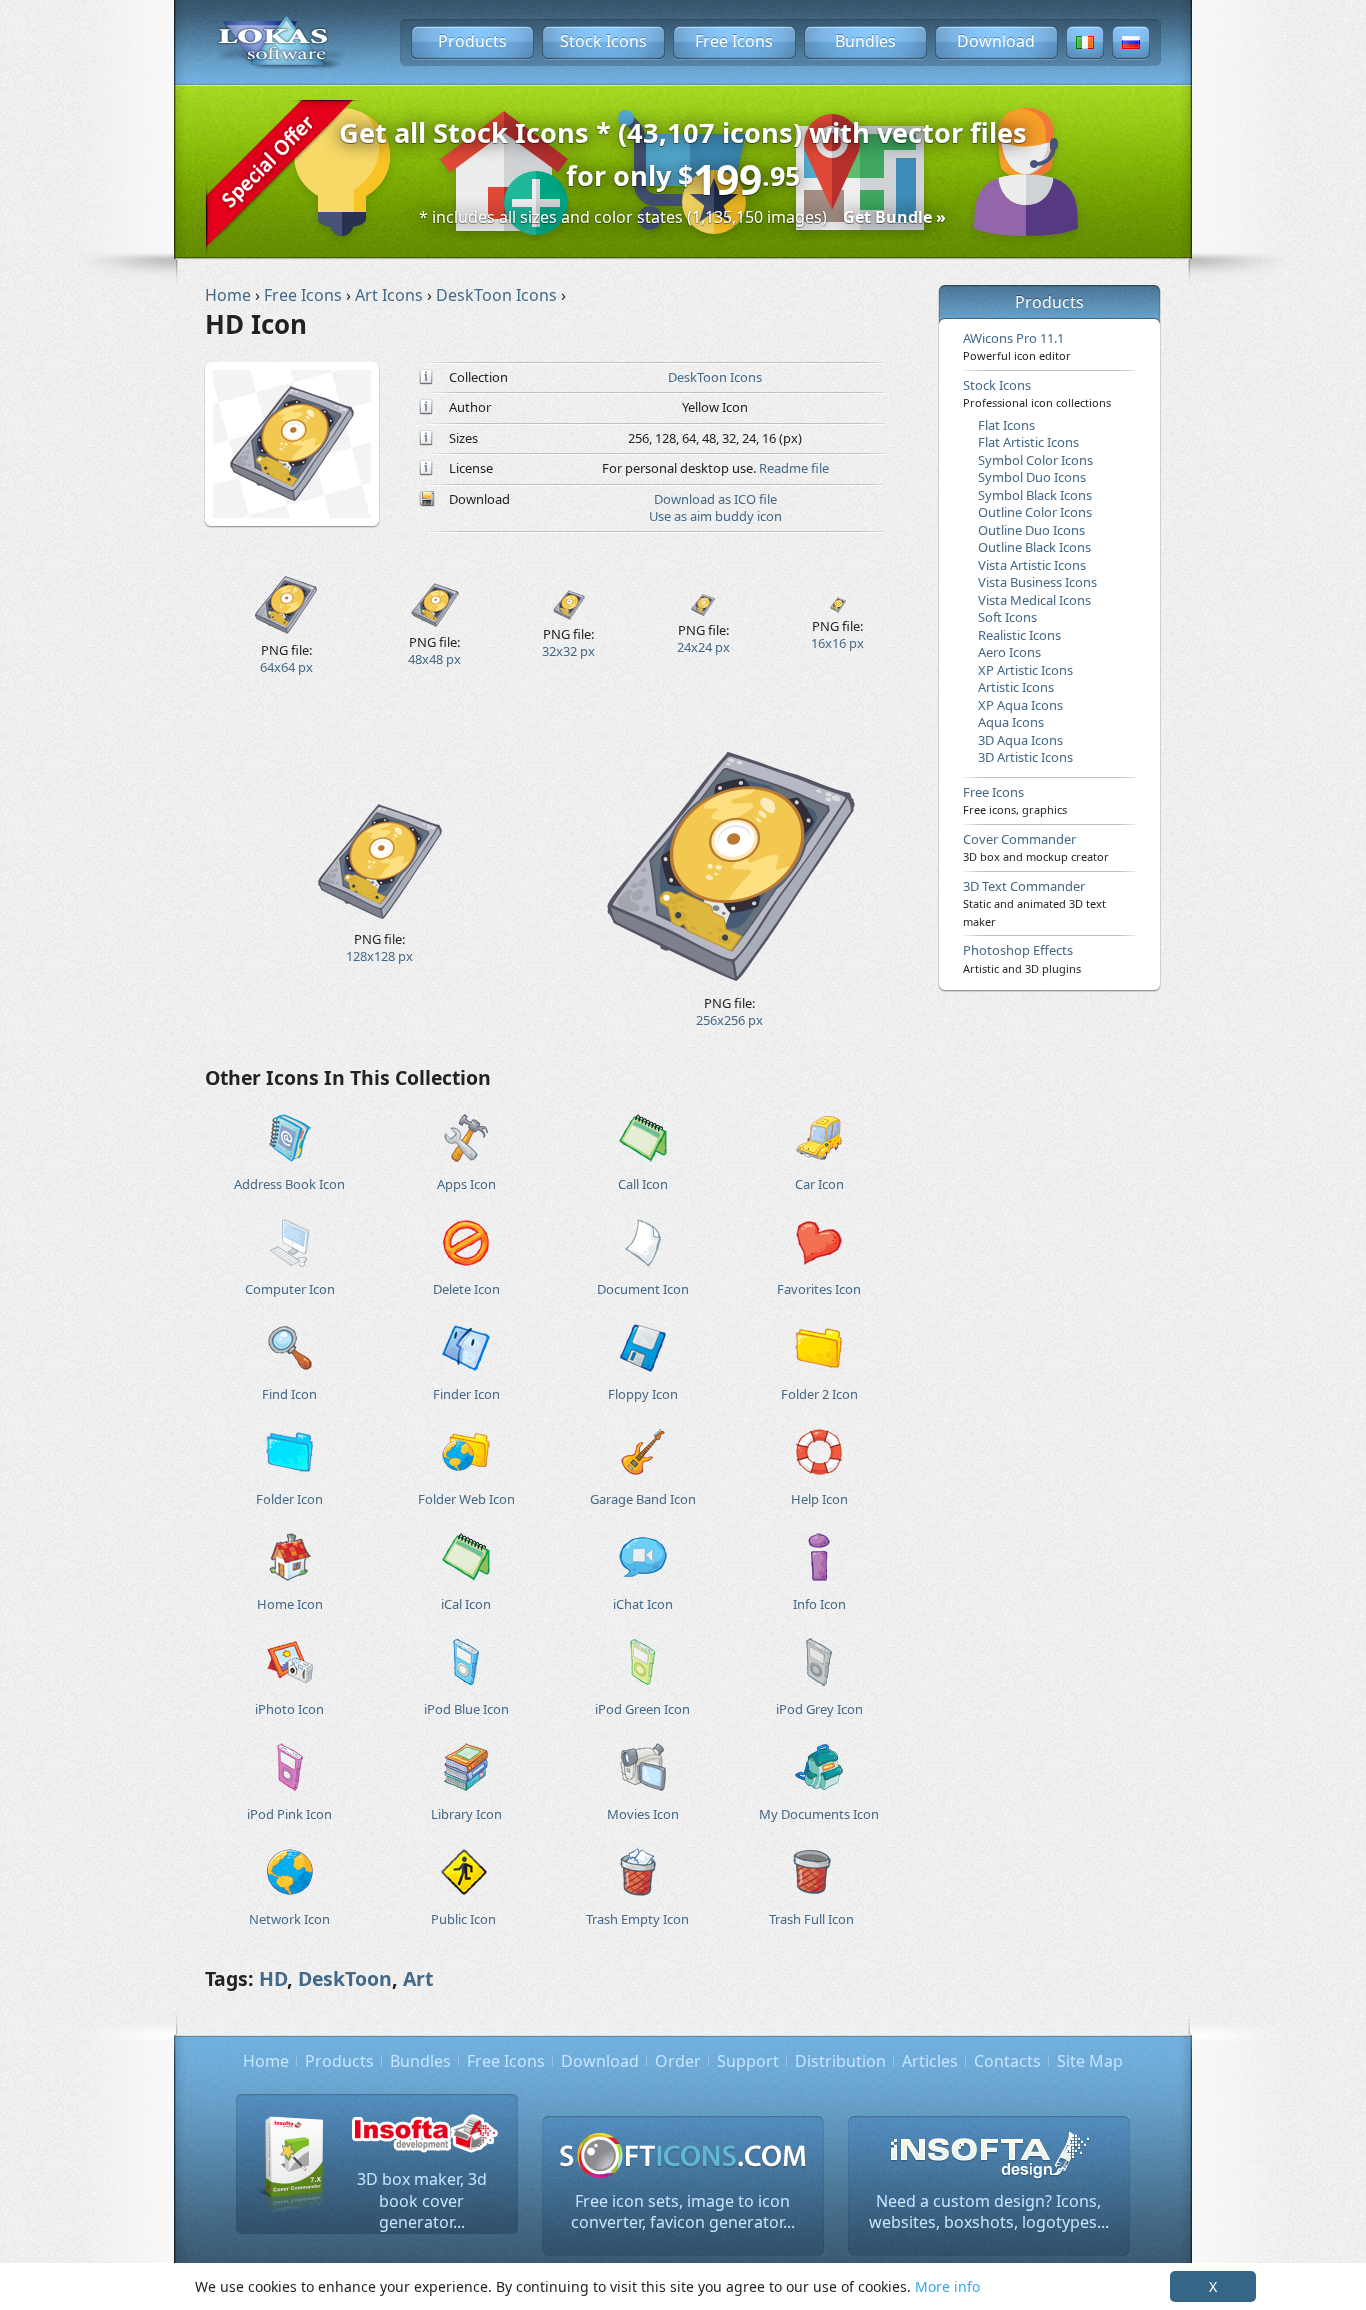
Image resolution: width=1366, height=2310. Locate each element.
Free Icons (734, 41)
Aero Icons (1009, 652)
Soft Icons (1007, 617)
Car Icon (819, 1184)
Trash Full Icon (811, 1919)
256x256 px (729, 1020)
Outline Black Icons (1034, 547)
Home (266, 2061)
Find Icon (289, 1394)
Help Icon (819, 1499)
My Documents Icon (819, 1814)
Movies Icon (643, 1814)
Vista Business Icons (1037, 582)
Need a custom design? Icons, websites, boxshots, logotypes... (989, 2212)
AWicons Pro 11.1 (1017, 346)
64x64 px (286, 667)
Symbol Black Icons (1035, 495)
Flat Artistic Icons (1028, 442)
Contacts (1007, 2061)
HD (273, 1978)
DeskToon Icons (715, 377)
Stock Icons (603, 41)
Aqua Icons (1011, 722)
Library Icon (466, 1814)
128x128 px (379, 956)
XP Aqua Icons (1020, 705)
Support (748, 2061)
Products (472, 41)
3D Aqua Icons (1020, 740)
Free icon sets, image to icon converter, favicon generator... (683, 2212)
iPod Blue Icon (466, 1709)
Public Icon (463, 1919)
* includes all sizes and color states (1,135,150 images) (682, 217)
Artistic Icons (1016, 687)
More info (947, 2286)
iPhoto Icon (289, 1709)
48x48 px (434, 659)
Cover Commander (1036, 847)
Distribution (840, 2061)
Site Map (1090, 2061)
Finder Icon (466, 1394)
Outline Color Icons (1035, 512)
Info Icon (819, 1604)
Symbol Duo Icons (1032, 477)
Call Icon (643, 1184)
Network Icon (289, 1919)
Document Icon (643, 1289)
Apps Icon (466, 1184)
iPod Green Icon (642, 1709)
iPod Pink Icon (289, 1814)
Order (678, 2061)
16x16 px (837, 643)
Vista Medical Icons (1034, 600)
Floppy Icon (643, 1394)
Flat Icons (1006, 425)
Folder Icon (289, 1499)
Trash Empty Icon (637, 1919)
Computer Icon (290, 1289)
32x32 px (568, 651)
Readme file (794, 468)
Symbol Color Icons (1035, 460)
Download (996, 41)
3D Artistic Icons (1025, 757)
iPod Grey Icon (819, 1709)
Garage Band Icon (643, 1499)
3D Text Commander (1034, 903)
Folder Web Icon (466, 1499)
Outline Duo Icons (1031, 530)
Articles (930, 2061)
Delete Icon (466, 1289)
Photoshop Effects (1022, 958)
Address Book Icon (289, 1184)
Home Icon (290, 1604)
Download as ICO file (715, 499)
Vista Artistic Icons (1032, 565)
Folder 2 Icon (819, 1394)
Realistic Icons (1019, 635)
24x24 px (703, 647)
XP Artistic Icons (1025, 670)
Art (418, 1978)
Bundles (865, 41)
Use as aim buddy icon (715, 516)
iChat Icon (643, 1604)
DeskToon (345, 1978)
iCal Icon (466, 1604)
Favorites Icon (819, 1289)
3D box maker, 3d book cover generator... (422, 2200)
